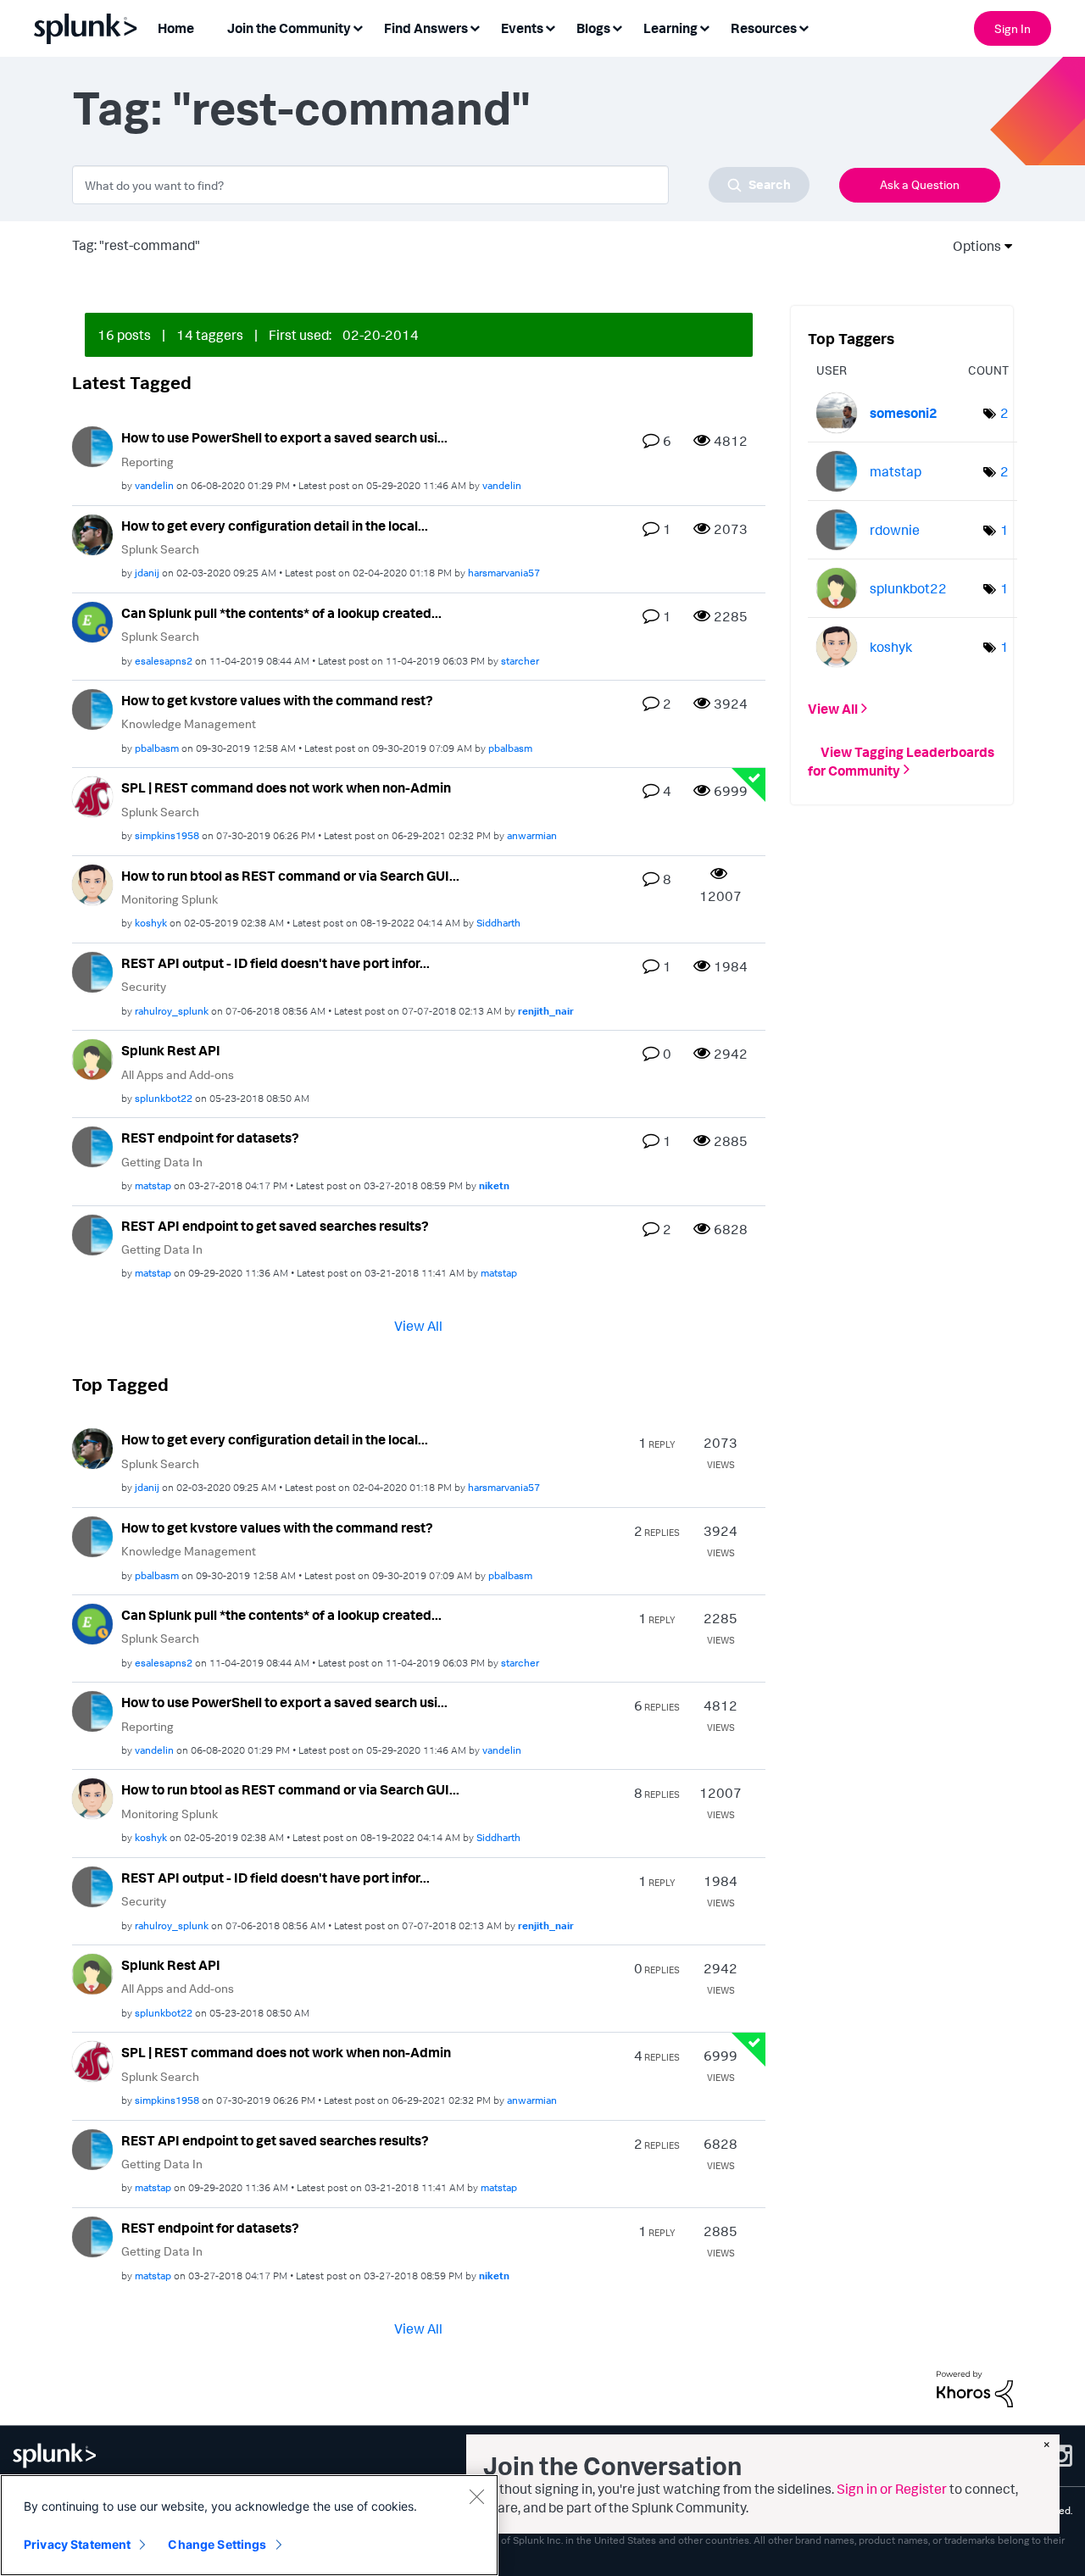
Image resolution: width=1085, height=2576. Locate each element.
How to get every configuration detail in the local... (275, 526)
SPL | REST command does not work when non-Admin (286, 787)
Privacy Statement (77, 2544)
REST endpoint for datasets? (210, 1138)
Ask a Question (920, 184)
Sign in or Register (892, 2489)
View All (418, 1326)
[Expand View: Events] (550, 27)
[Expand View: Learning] (704, 27)
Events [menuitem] (522, 28)
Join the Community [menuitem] (289, 28)
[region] (249, 2525)
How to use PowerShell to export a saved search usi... (284, 437)
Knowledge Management (189, 723)
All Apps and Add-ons (178, 1074)
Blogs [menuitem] (593, 28)
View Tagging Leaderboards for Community (901, 760)
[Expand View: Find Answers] (475, 27)
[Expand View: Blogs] (617, 27)
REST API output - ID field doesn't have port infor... (275, 963)
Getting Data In (162, 1162)
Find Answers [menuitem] (426, 28)
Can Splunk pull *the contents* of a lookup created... (281, 613)
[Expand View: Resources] (804, 27)
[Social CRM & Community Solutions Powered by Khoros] (975, 2387)
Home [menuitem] (176, 28)
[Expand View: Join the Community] (358, 27)
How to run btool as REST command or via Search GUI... (290, 876)
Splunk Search (160, 549)
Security (144, 986)
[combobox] (441, 185)
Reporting (147, 462)
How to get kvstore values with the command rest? (277, 700)
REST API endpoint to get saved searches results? (275, 1226)
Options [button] (971, 246)
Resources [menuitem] (764, 28)
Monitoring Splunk (170, 899)
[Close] (476, 2496)
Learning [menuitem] (670, 28)
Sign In (1013, 28)
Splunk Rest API (171, 1050)
